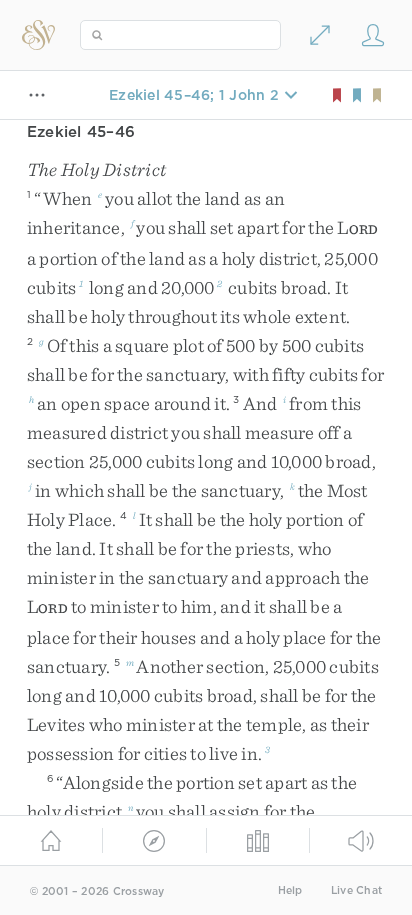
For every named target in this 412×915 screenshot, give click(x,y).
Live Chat (356, 890)
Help (290, 890)
